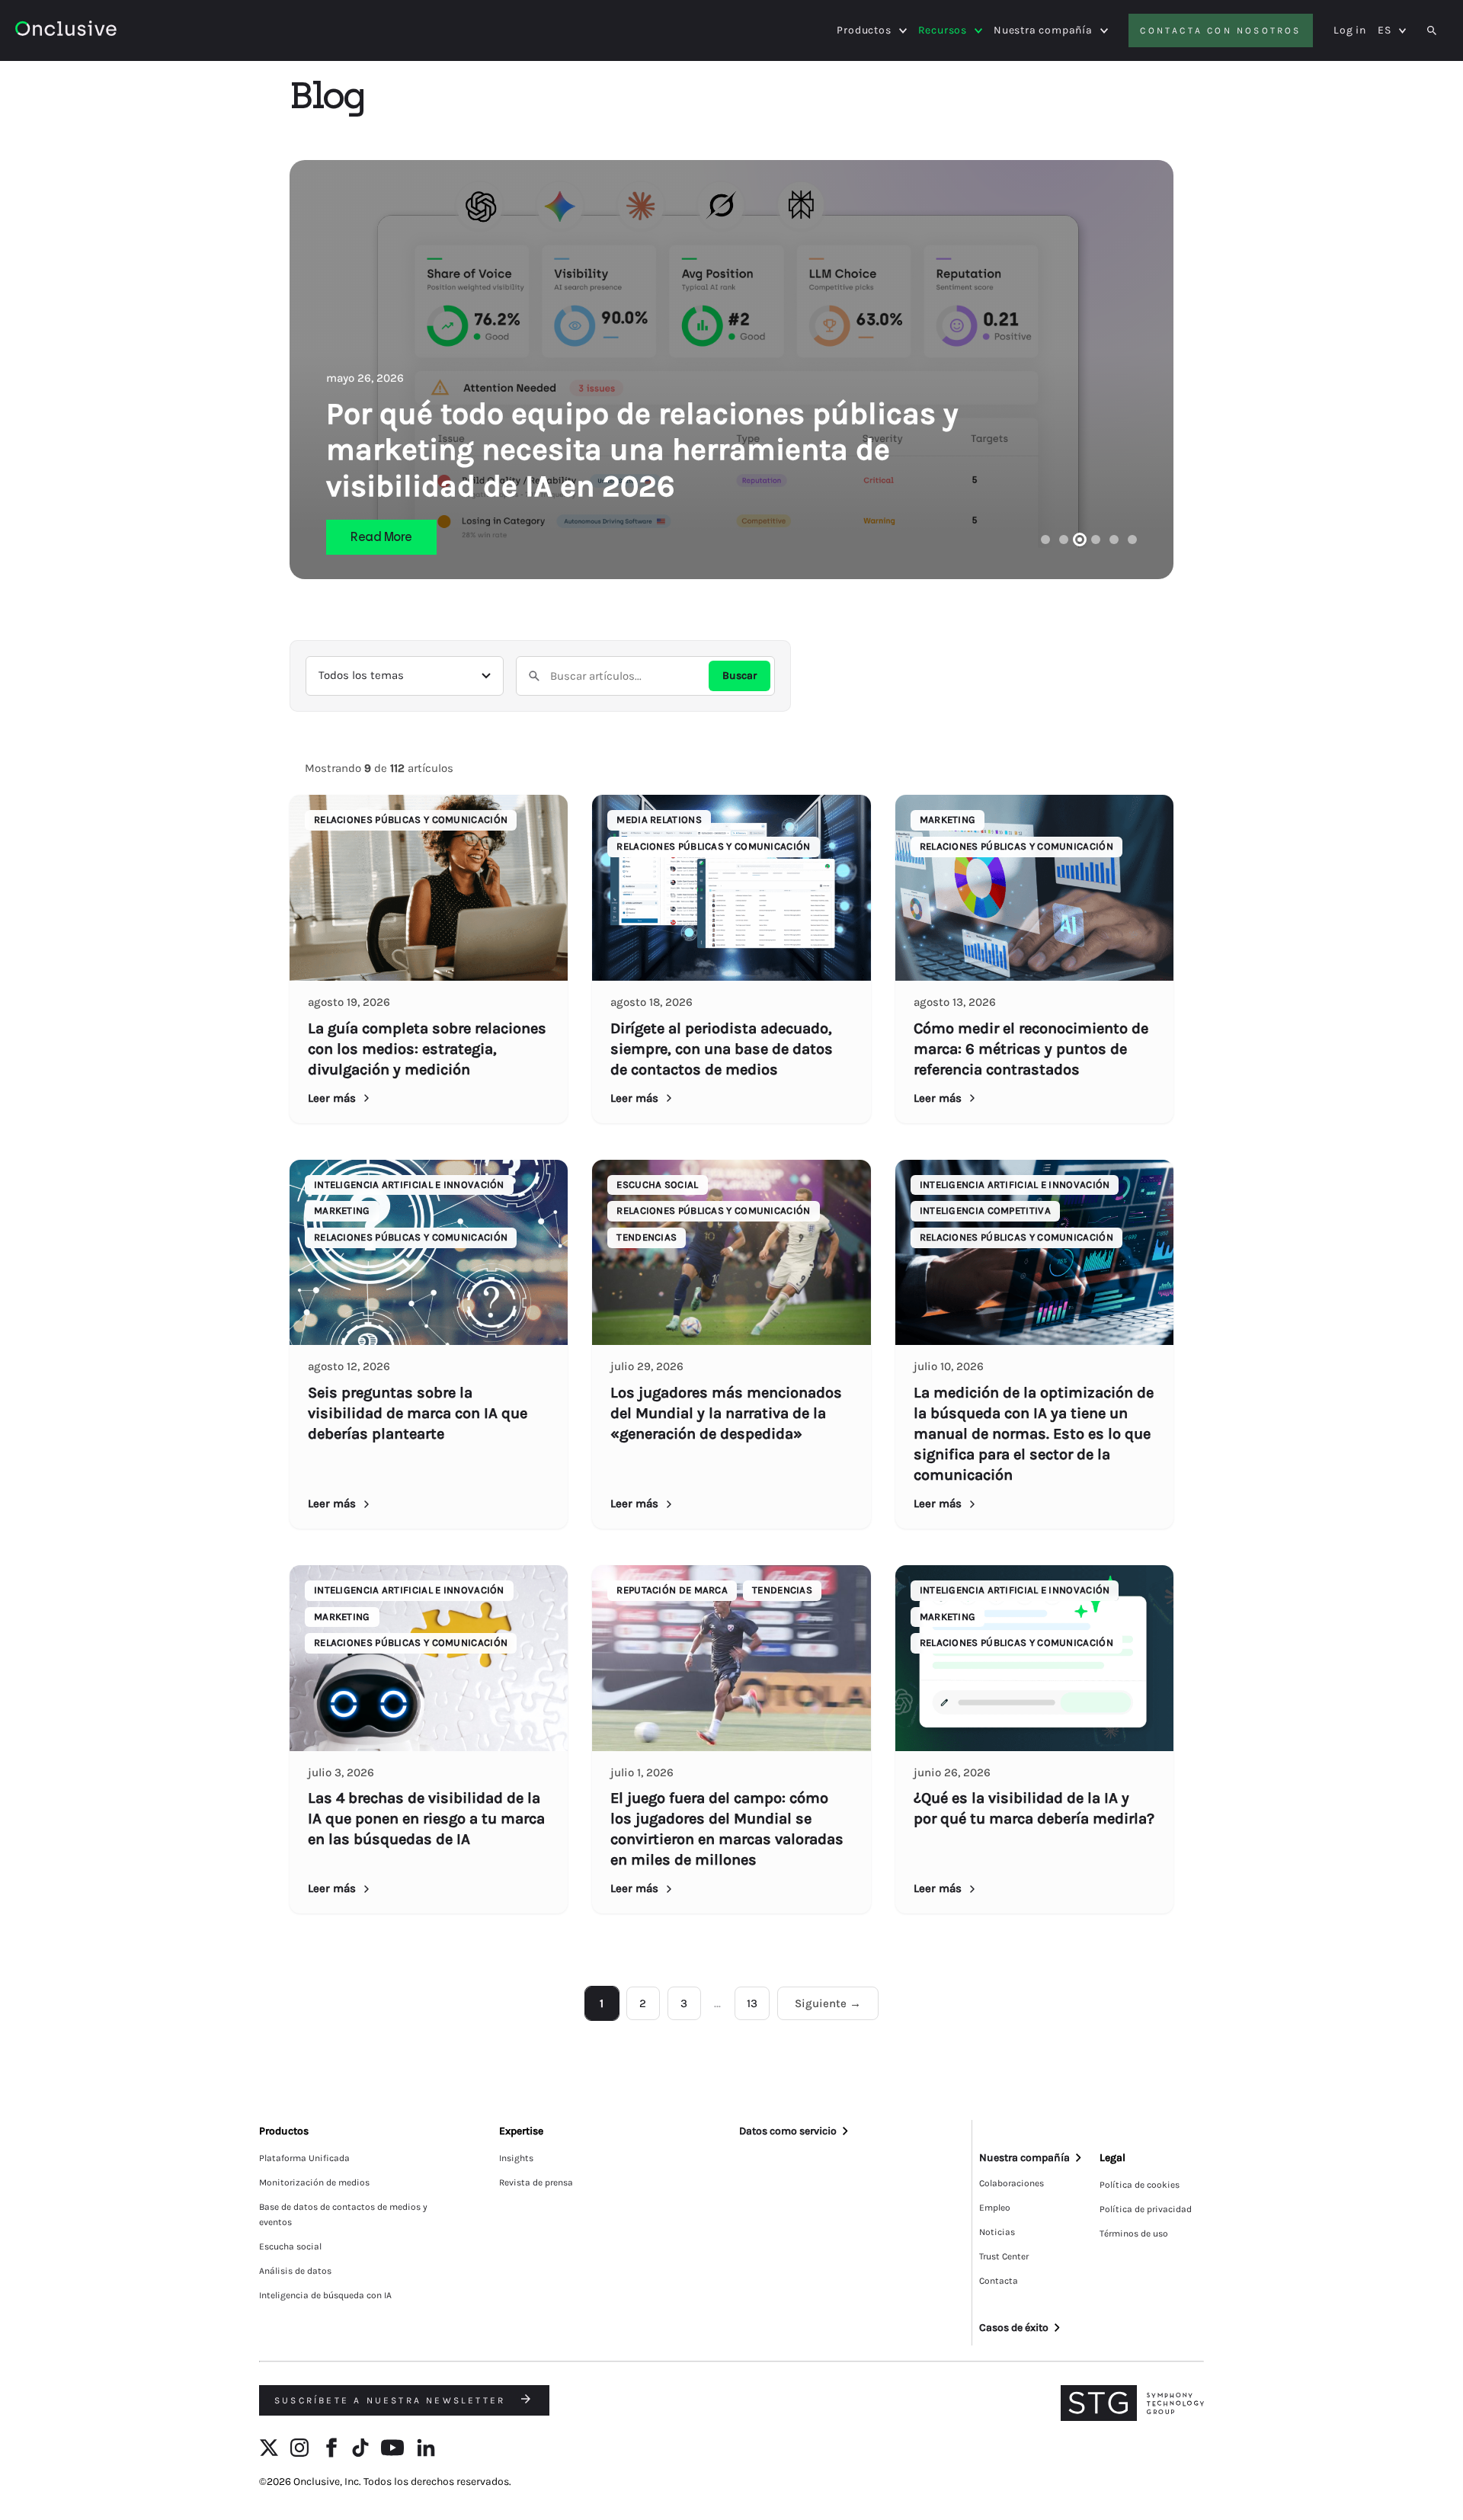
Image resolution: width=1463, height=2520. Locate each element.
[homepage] (108, 31)
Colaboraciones (1012, 2183)
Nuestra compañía (1043, 30)
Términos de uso (1134, 2233)
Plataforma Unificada (304, 2158)
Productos (864, 30)
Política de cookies (1140, 2185)
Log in (1350, 30)
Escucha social (290, 2246)
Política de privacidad (1146, 2209)
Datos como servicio (788, 2131)
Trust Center (1004, 2256)
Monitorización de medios (314, 2182)
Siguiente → (828, 2003)
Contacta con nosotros (1220, 30)
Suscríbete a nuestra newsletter (392, 2400)
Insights (516, 2158)
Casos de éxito (1014, 2328)
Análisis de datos (295, 2271)
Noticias (997, 2232)
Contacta (999, 2281)
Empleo (995, 2208)
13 (752, 2003)
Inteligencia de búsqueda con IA (325, 2295)
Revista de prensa (536, 2182)
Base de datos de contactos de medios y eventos (343, 2214)
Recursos (943, 30)
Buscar (740, 676)
